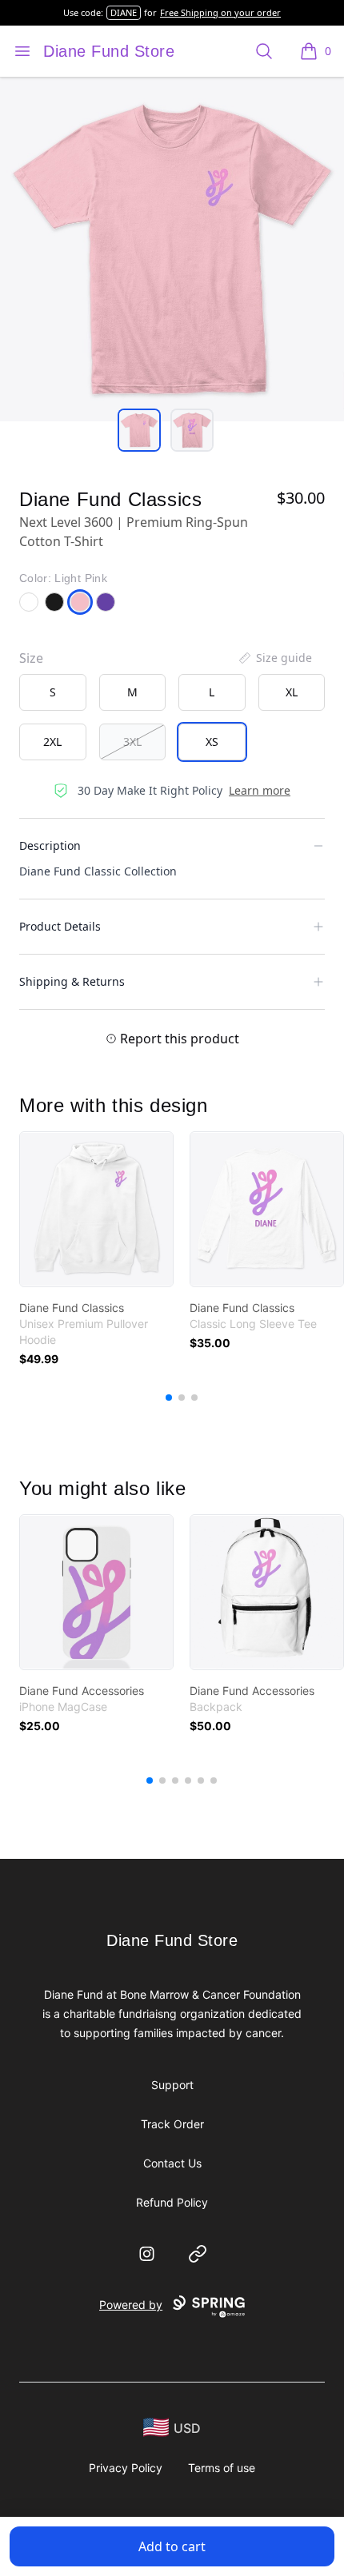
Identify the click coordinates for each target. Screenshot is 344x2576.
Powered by (131, 2305)
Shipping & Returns (72, 981)
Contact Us (172, 2163)
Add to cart (172, 2546)
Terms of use (222, 2468)
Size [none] (31, 658)
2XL (52, 742)
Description (50, 845)
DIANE (124, 12)
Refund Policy (172, 2202)
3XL (132, 742)
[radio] (53, 692)
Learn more (260, 790)
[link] (96, 1209)
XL (292, 692)
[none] (274, 658)
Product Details (60, 926)
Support (172, 2085)
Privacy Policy (126, 2468)
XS (212, 742)
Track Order (172, 2124)
